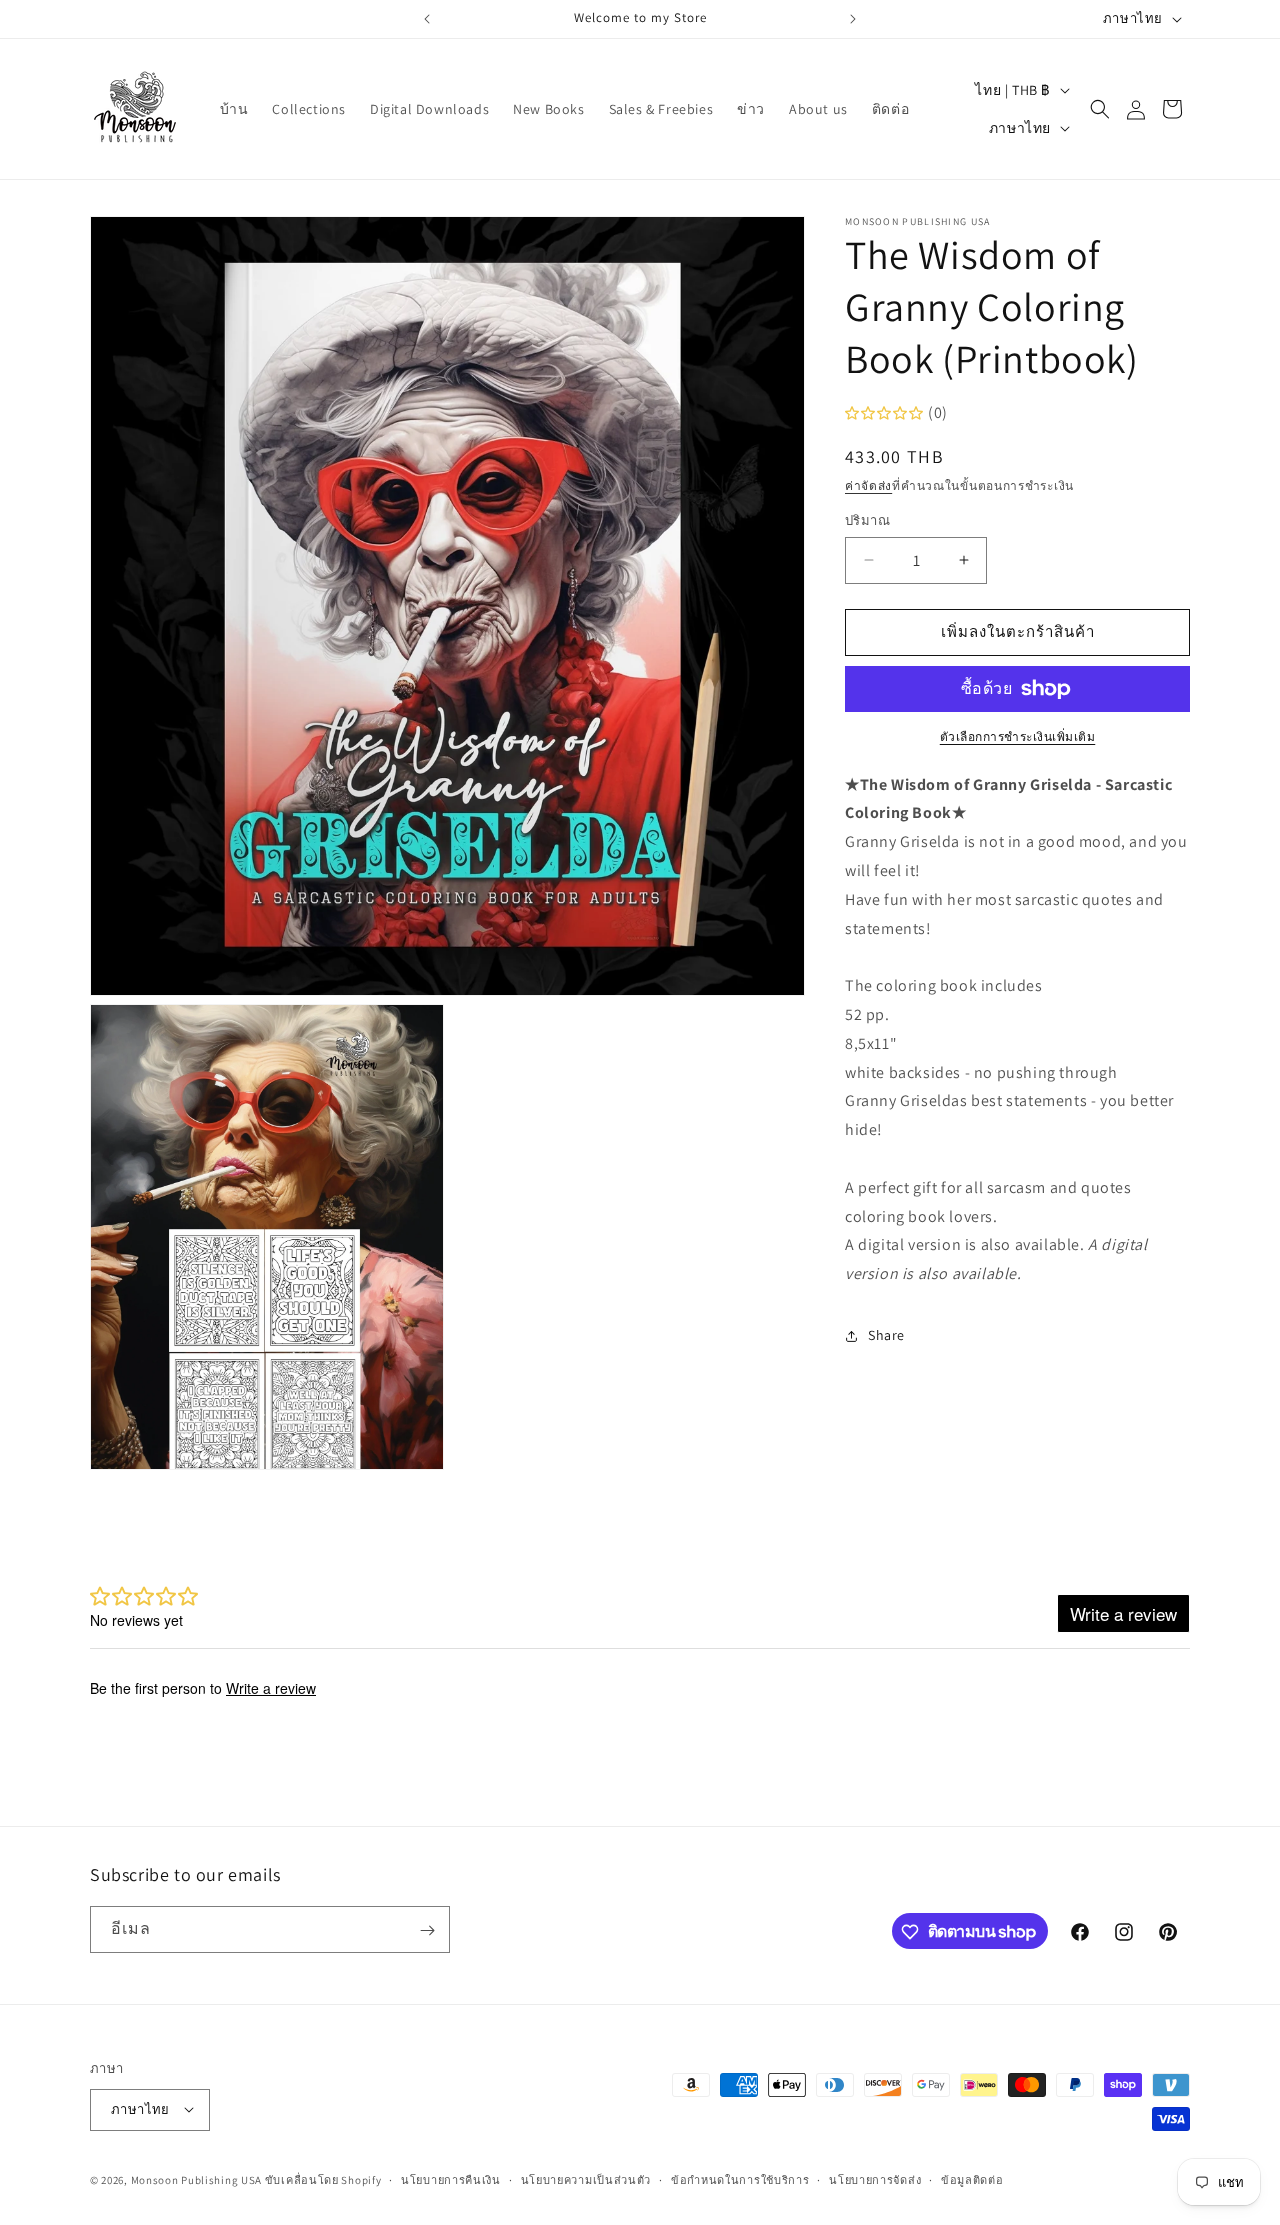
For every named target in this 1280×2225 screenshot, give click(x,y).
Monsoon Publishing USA (196, 2179)
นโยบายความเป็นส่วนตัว (586, 2179)
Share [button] (886, 1335)
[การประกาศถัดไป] (853, 19)
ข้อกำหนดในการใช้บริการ (740, 2179)
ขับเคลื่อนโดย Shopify (323, 2179)
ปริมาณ (867, 520)
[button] (1100, 109)
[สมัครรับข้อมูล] (427, 1930)
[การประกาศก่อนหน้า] (427, 19)
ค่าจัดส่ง (868, 485)
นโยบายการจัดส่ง (875, 2179)
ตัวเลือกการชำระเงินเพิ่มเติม (1018, 736)
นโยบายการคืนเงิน (451, 2179)
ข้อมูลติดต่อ (972, 2179)
